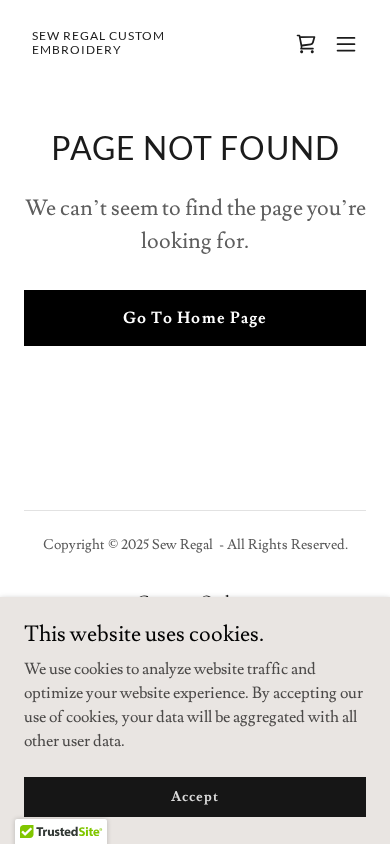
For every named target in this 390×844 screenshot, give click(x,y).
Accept (194, 796)
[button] (346, 44)
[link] (143, 49)
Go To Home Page (194, 318)
